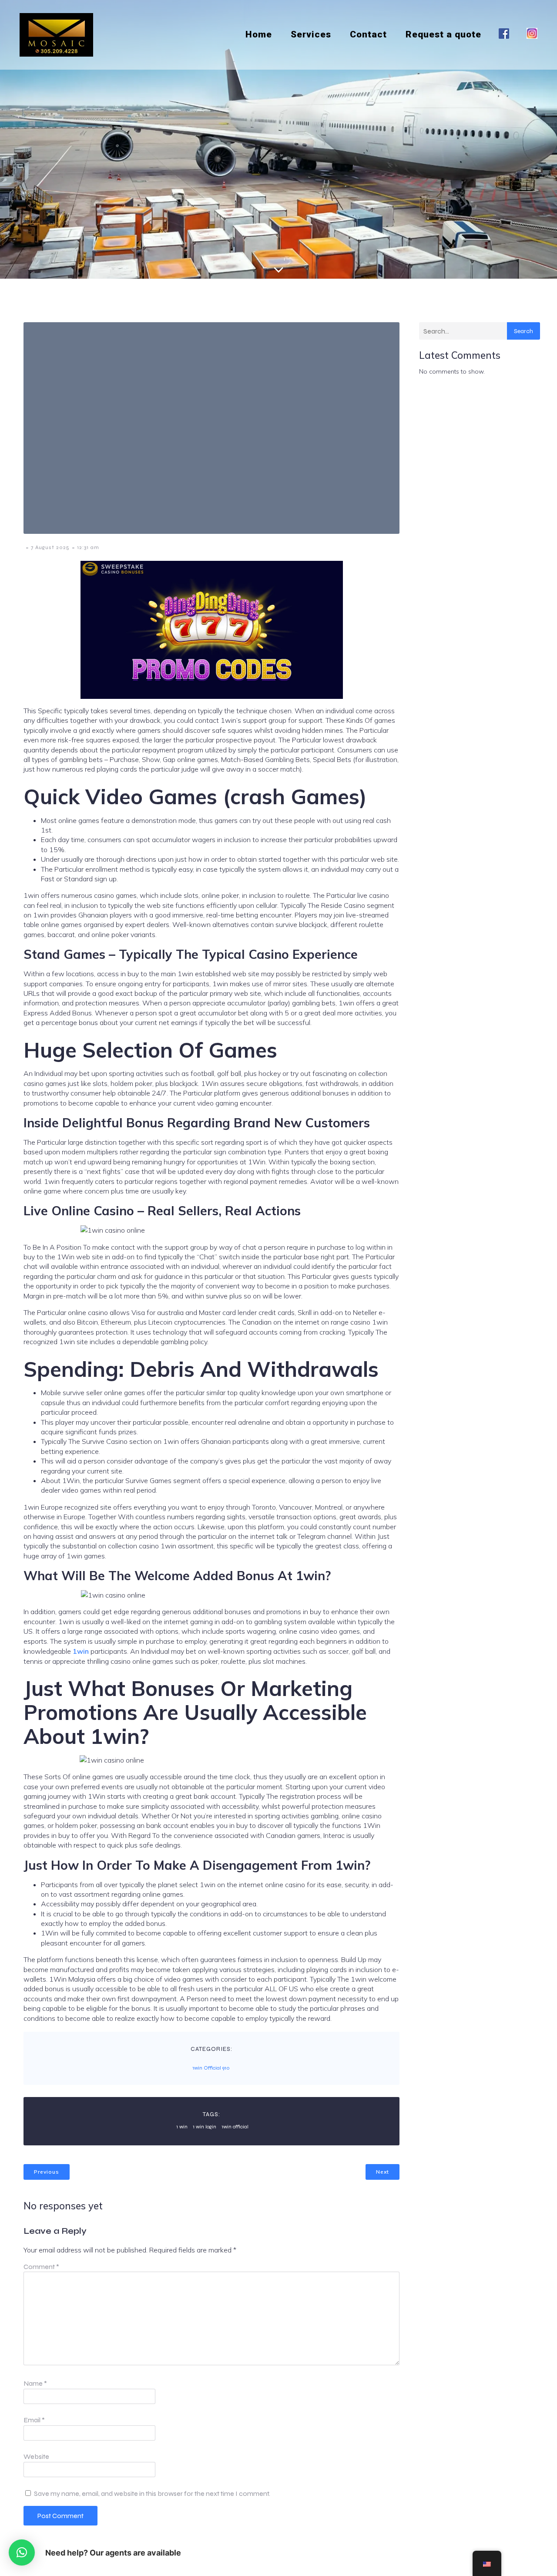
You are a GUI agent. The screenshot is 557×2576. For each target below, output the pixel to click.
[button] (22, 2552)
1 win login (205, 2127)
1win (81, 1651)
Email (34, 2420)
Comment (41, 2267)
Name (35, 2383)
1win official (235, 2127)
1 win (182, 2127)
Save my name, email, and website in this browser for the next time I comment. (152, 2493)
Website (36, 2456)
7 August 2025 (50, 547)
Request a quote (443, 34)
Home (259, 34)
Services (311, 34)
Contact (368, 34)
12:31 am (88, 547)
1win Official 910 (211, 2068)
